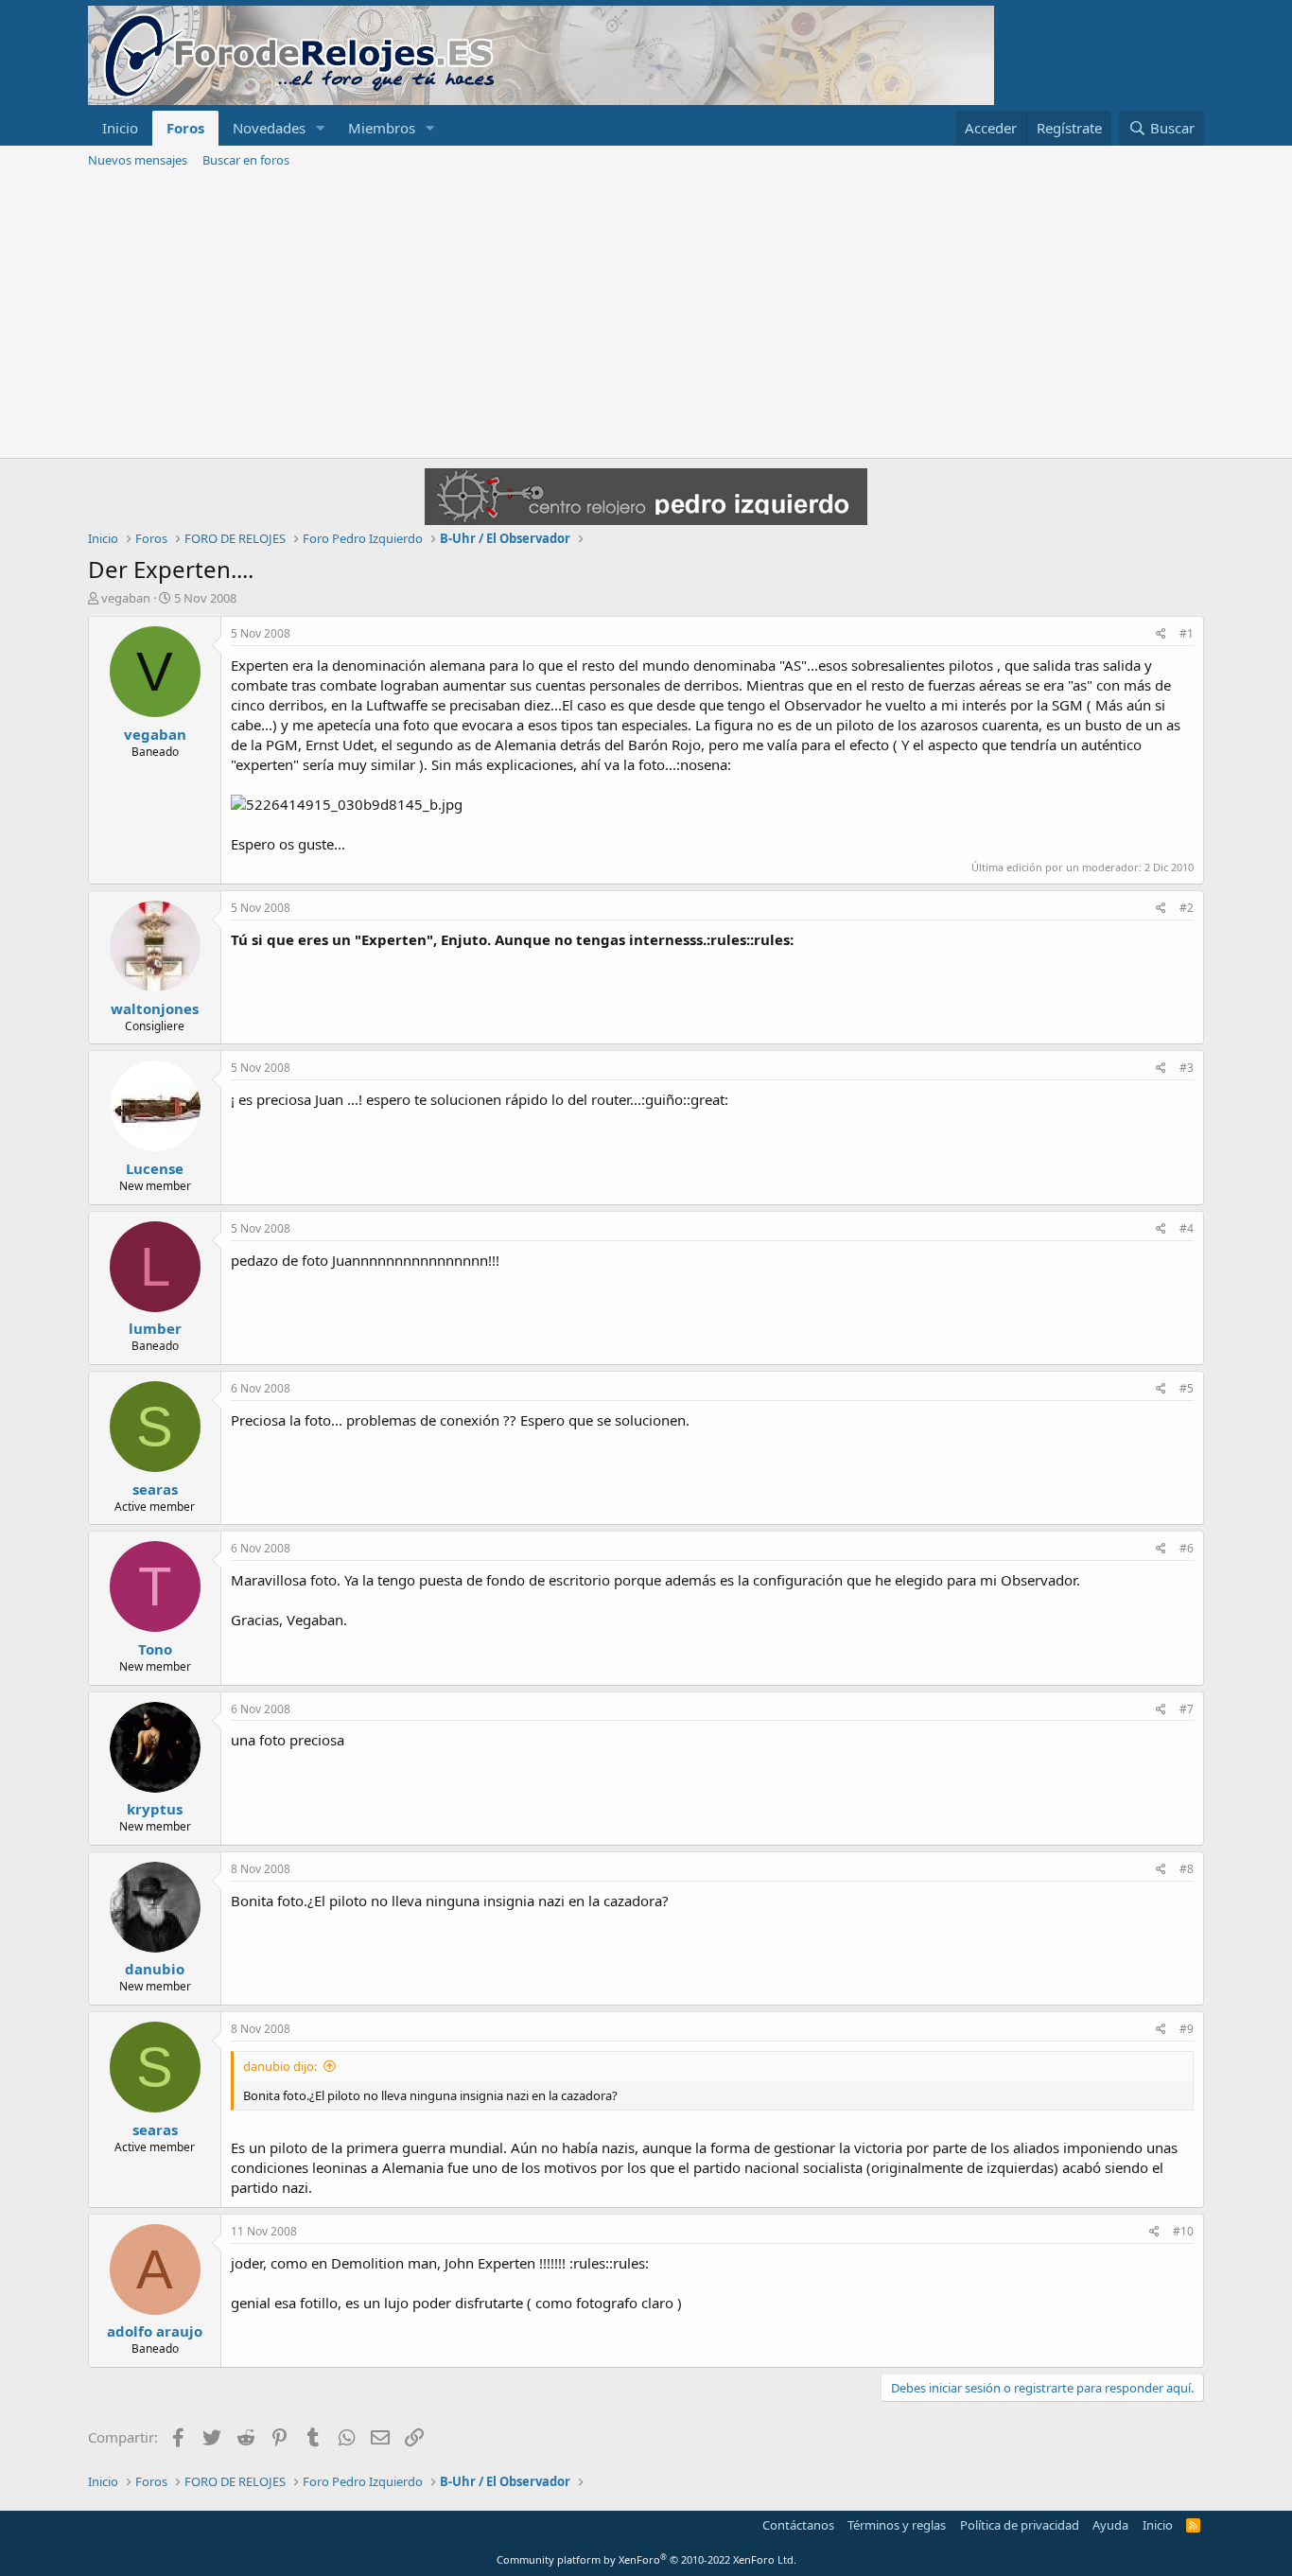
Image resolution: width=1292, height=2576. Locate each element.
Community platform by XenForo (646, 2559)
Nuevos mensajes (138, 160)
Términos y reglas (897, 2525)
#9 (1187, 2029)
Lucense (155, 1168)
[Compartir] (1161, 634)
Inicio (120, 128)
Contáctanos (798, 2525)
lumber (155, 1328)
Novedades (269, 128)
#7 (1187, 1709)
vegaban (126, 598)
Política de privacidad (1020, 2525)
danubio (155, 1969)
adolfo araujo (155, 2331)
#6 (1187, 1548)
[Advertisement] (646, 316)
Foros (185, 128)
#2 (1187, 908)
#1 (1187, 633)
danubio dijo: (280, 2066)
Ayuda (1110, 2525)
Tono (155, 1649)
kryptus (155, 1809)
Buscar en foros (246, 160)
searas (155, 1489)
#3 (1187, 1068)
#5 (1187, 1388)
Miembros (382, 128)
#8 (1187, 1869)
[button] (321, 128)
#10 (1183, 2231)
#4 (1187, 1228)
